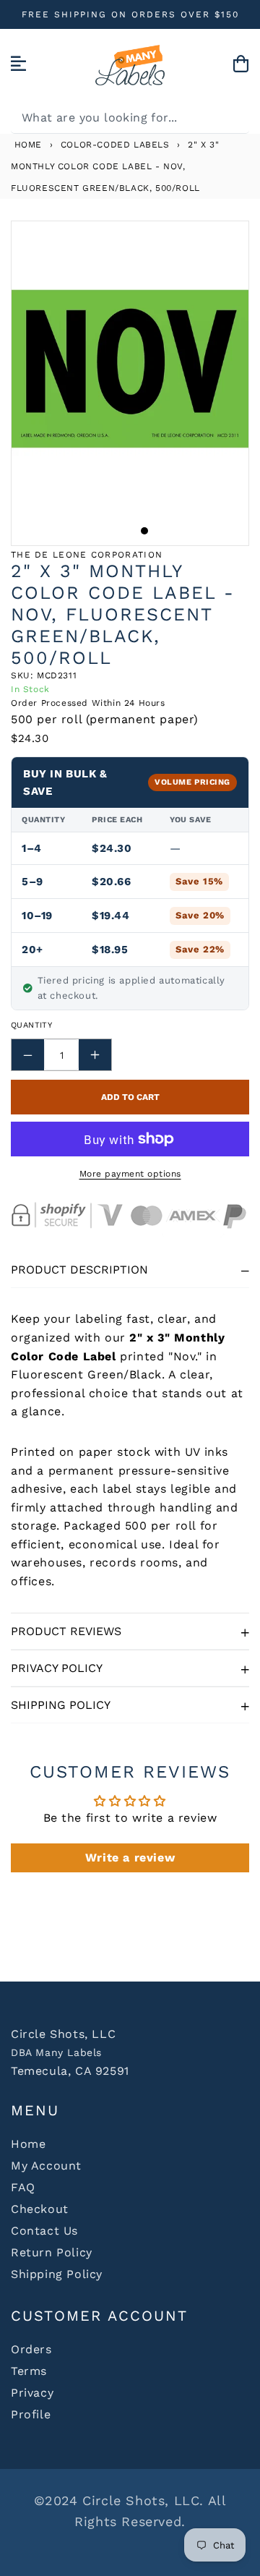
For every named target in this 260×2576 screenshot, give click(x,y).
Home (26, 145)
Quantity (31, 1025)
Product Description (79, 1270)
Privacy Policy (57, 1668)
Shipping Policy (61, 1705)
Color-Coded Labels (115, 145)
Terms (29, 2371)
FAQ (23, 2187)
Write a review (130, 1858)
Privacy (32, 2393)
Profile (31, 2414)
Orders (31, 2349)
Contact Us (44, 2231)
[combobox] (130, 118)
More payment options (130, 1174)
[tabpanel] (130, 369)
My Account (46, 2166)
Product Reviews (66, 1631)
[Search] (233, 117)
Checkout (40, 2209)
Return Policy (52, 2252)
